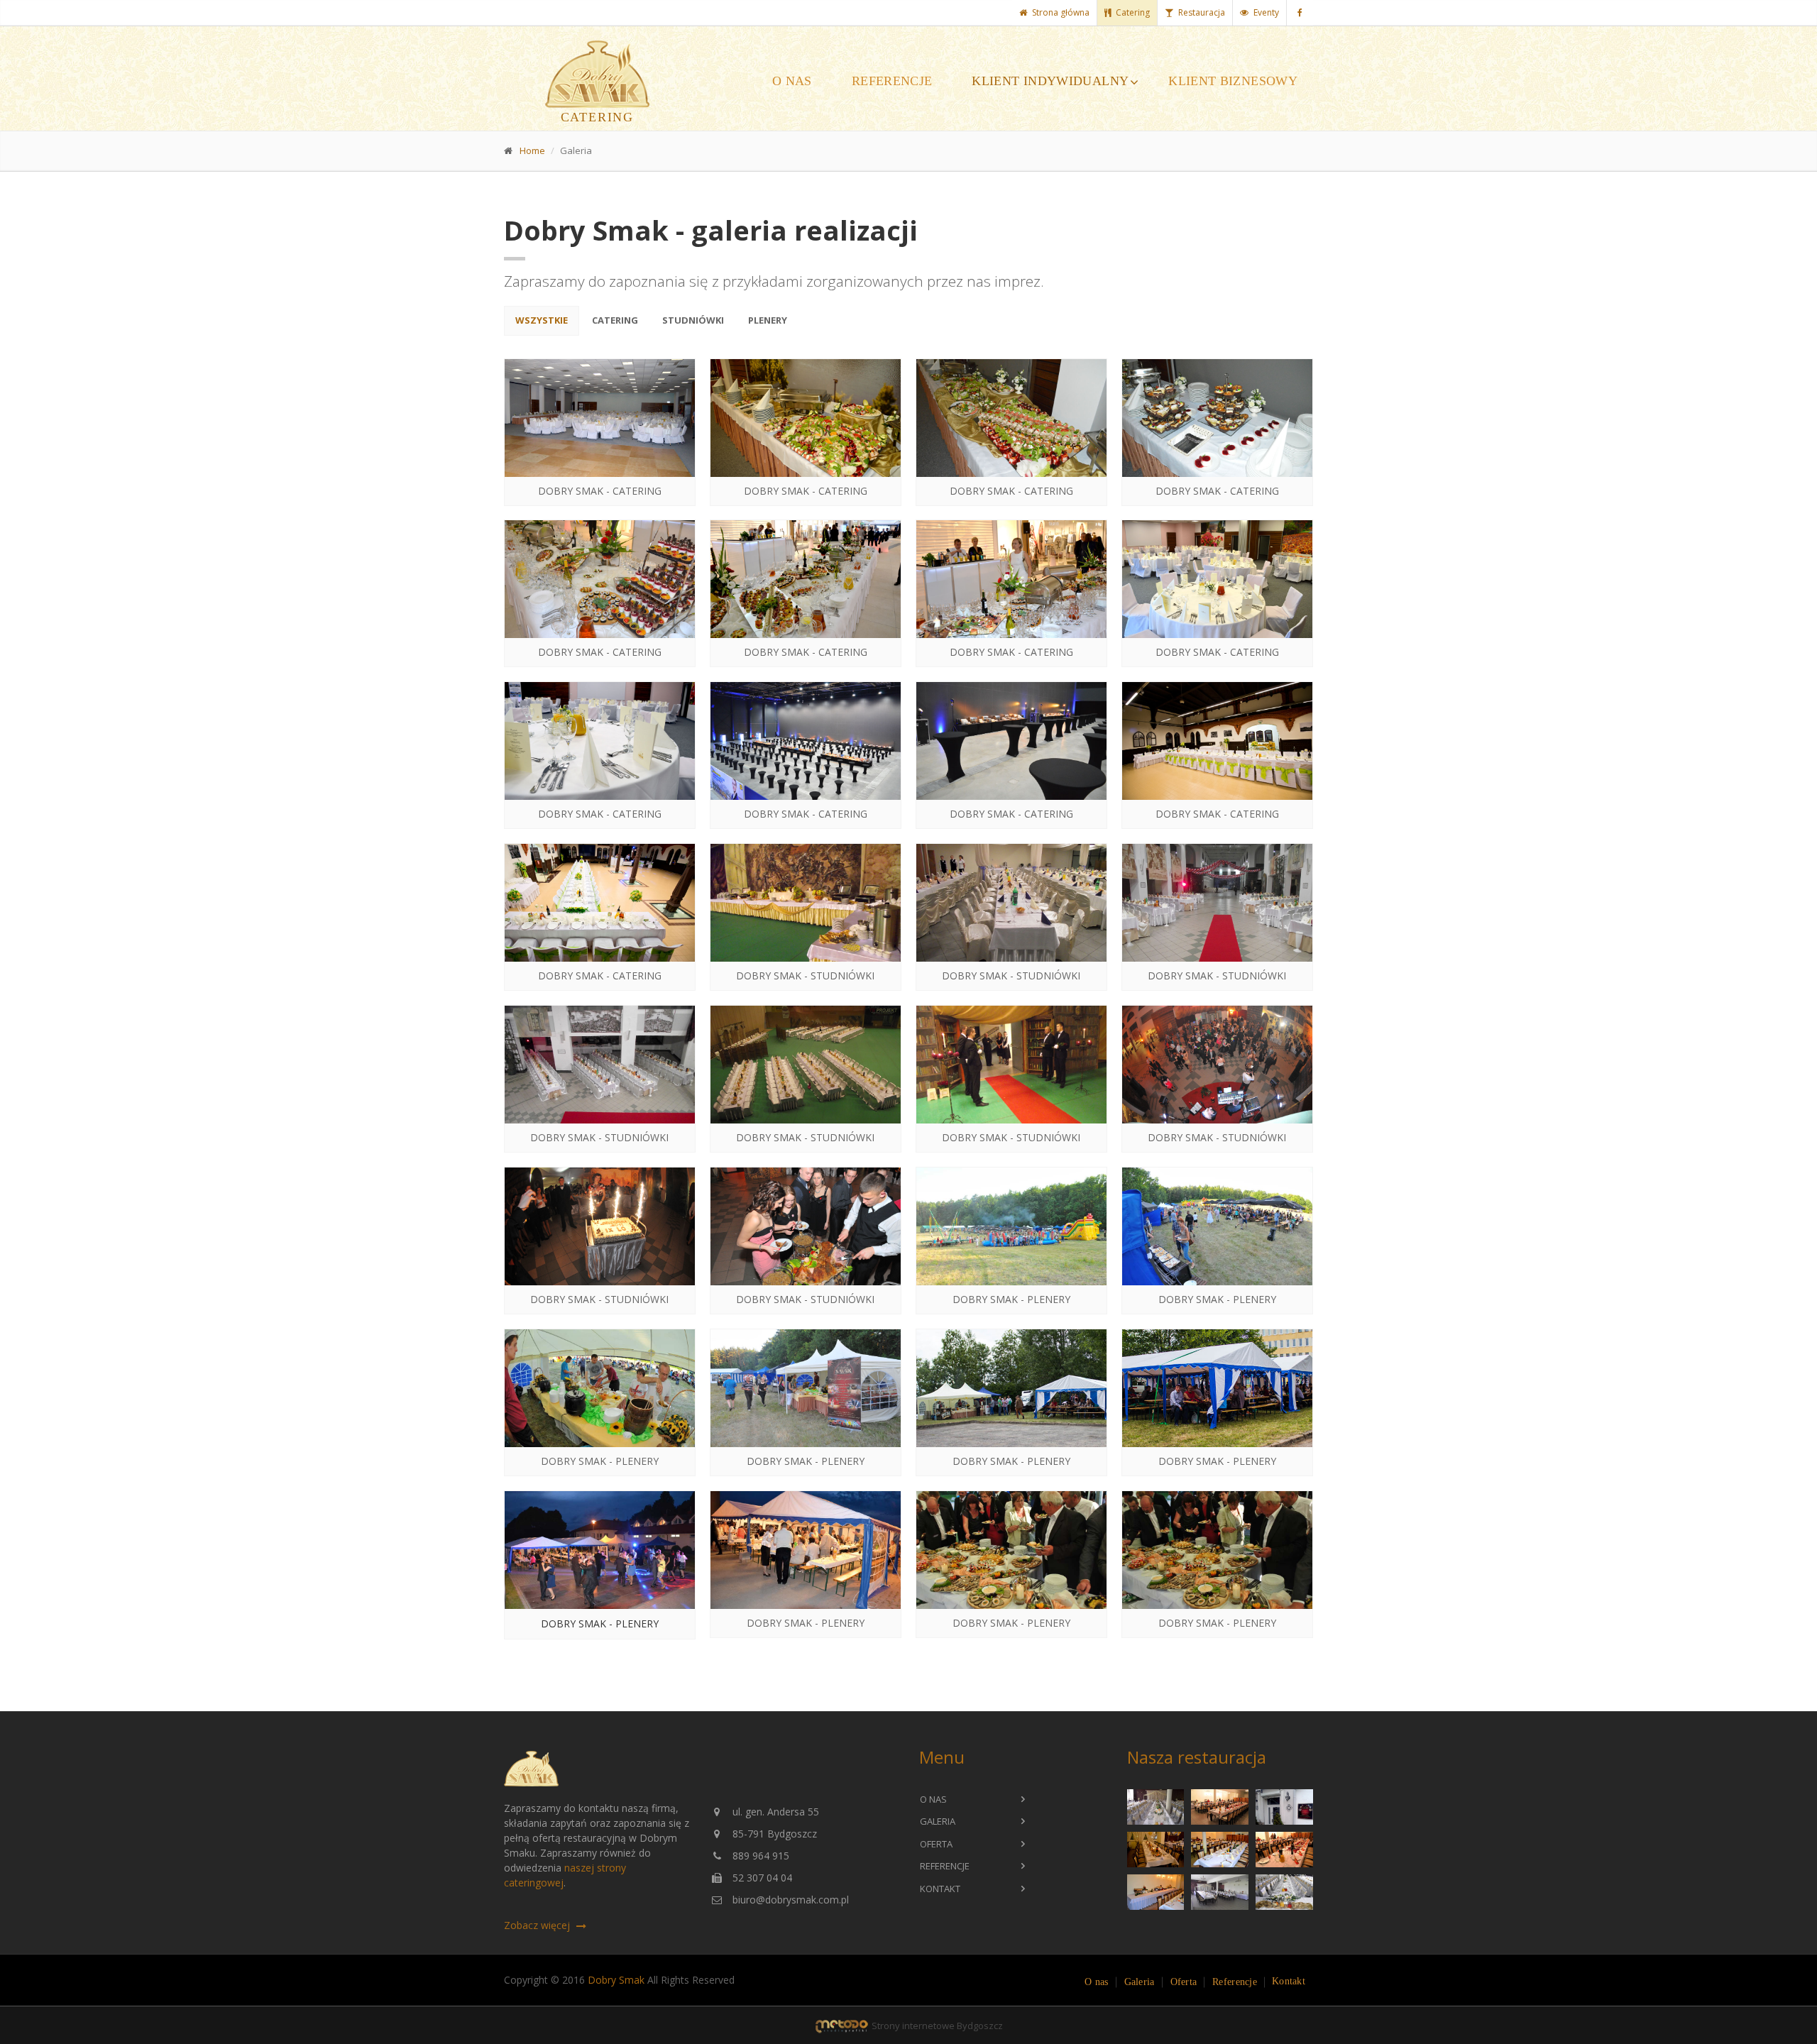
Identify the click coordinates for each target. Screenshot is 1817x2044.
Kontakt (940, 1889)
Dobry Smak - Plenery (600, 1623)
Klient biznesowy (1233, 81)
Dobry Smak (616, 1980)
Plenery (768, 320)
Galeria (938, 1821)
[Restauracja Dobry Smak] (1156, 1807)
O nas (792, 81)
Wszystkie (542, 320)
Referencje (892, 81)
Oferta (936, 1844)
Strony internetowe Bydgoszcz (936, 2026)
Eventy (1266, 12)
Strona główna (1061, 12)
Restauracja (1202, 12)
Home (532, 150)
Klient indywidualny (1050, 81)
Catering (1133, 12)
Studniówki (693, 320)
